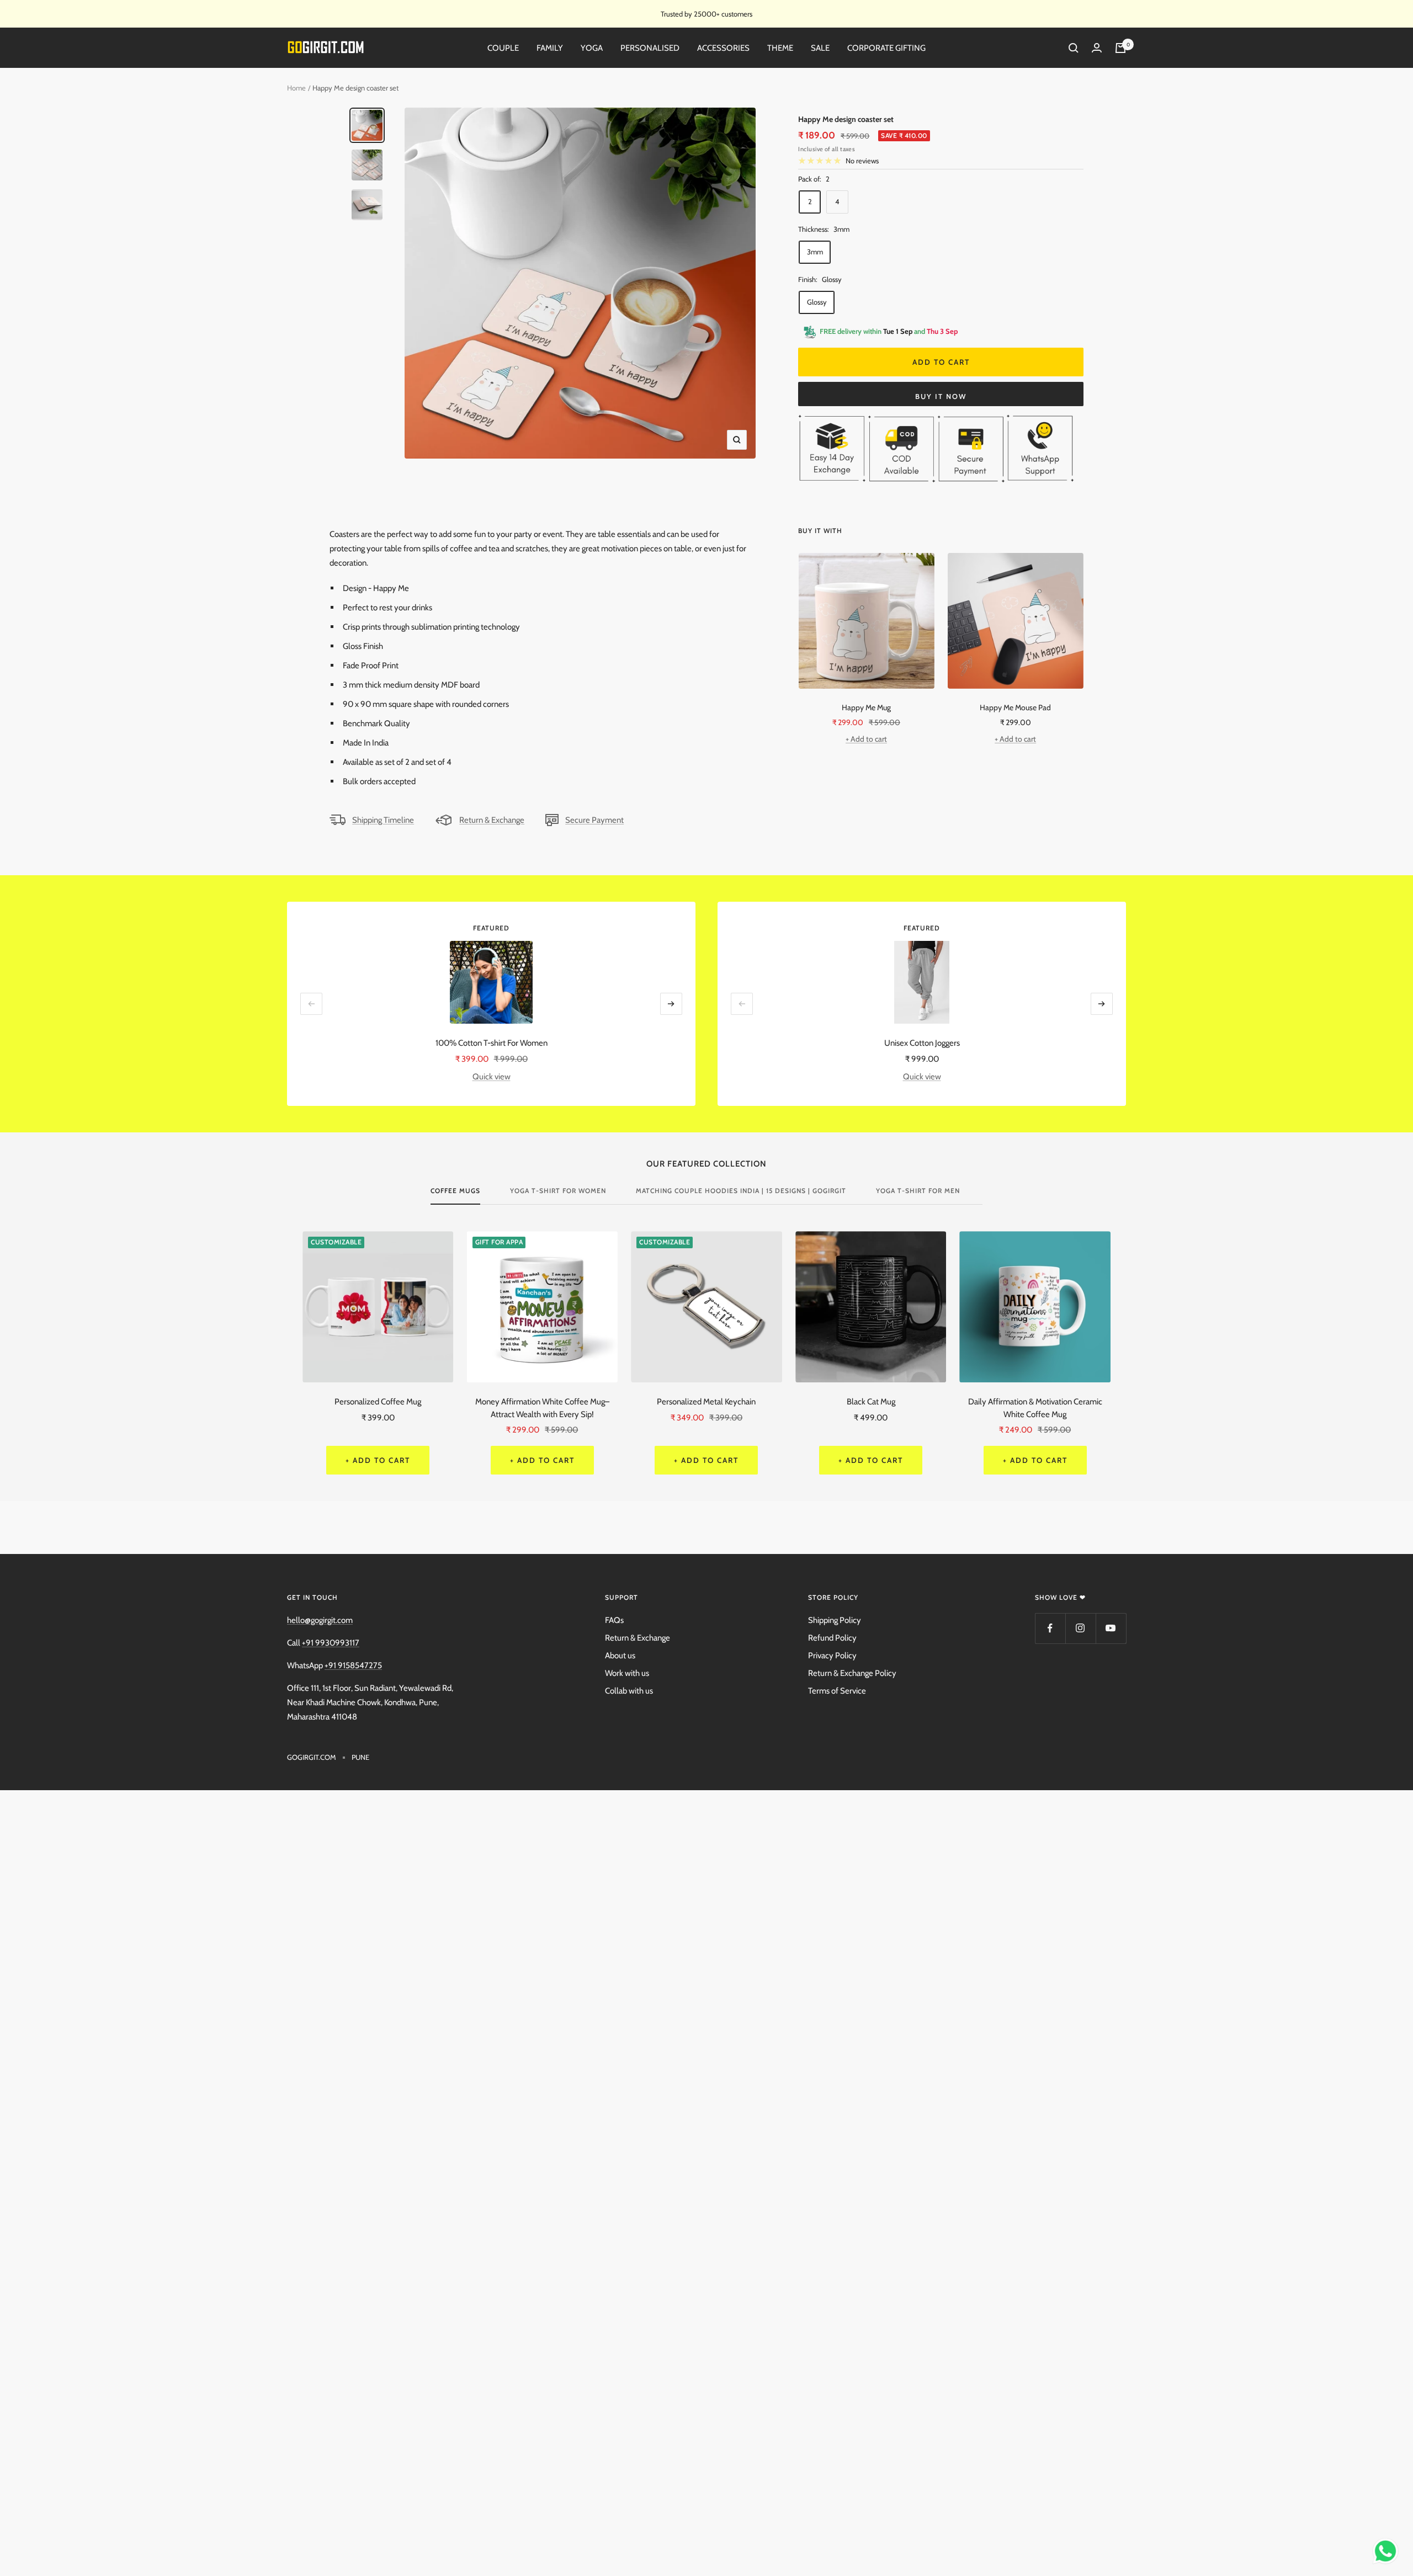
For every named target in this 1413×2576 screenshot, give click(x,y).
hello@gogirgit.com (320, 1620)
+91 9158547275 (353, 1665)
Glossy (817, 302)
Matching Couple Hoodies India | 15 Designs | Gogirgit (741, 1191)
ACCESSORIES (723, 48)
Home (296, 88)
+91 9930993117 (331, 1643)
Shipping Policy (835, 1620)
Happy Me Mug (866, 707)
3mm (815, 252)
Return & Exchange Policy (852, 1673)
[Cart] (1120, 48)
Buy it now (941, 396)
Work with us (627, 1673)
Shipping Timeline (383, 820)
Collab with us (629, 1691)
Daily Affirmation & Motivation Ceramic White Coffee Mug (1035, 1408)
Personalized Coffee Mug (378, 1402)
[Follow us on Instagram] (1080, 1628)
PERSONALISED (650, 48)
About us (620, 1656)
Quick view (492, 1077)
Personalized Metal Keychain (706, 1402)
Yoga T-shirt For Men (918, 1191)
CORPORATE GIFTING (886, 48)
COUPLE (503, 48)
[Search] (1074, 48)
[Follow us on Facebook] (1050, 1628)
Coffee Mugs (455, 1191)
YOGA (592, 48)
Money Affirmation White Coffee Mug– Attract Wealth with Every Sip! (542, 1408)
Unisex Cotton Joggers (922, 1043)
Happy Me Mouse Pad (1015, 707)
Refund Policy (832, 1638)
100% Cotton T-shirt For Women (492, 1043)
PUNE (360, 1757)
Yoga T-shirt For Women (558, 1191)
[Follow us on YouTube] (1111, 1628)
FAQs (614, 1620)
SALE (820, 48)
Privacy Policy (832, 1656)
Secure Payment (594, 820)
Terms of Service (837, 1691)
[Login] (1097, 48)
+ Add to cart (866, 739)
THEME (780, 48)
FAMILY (550, 48)
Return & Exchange (492, 820)
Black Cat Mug (871, 1402)
